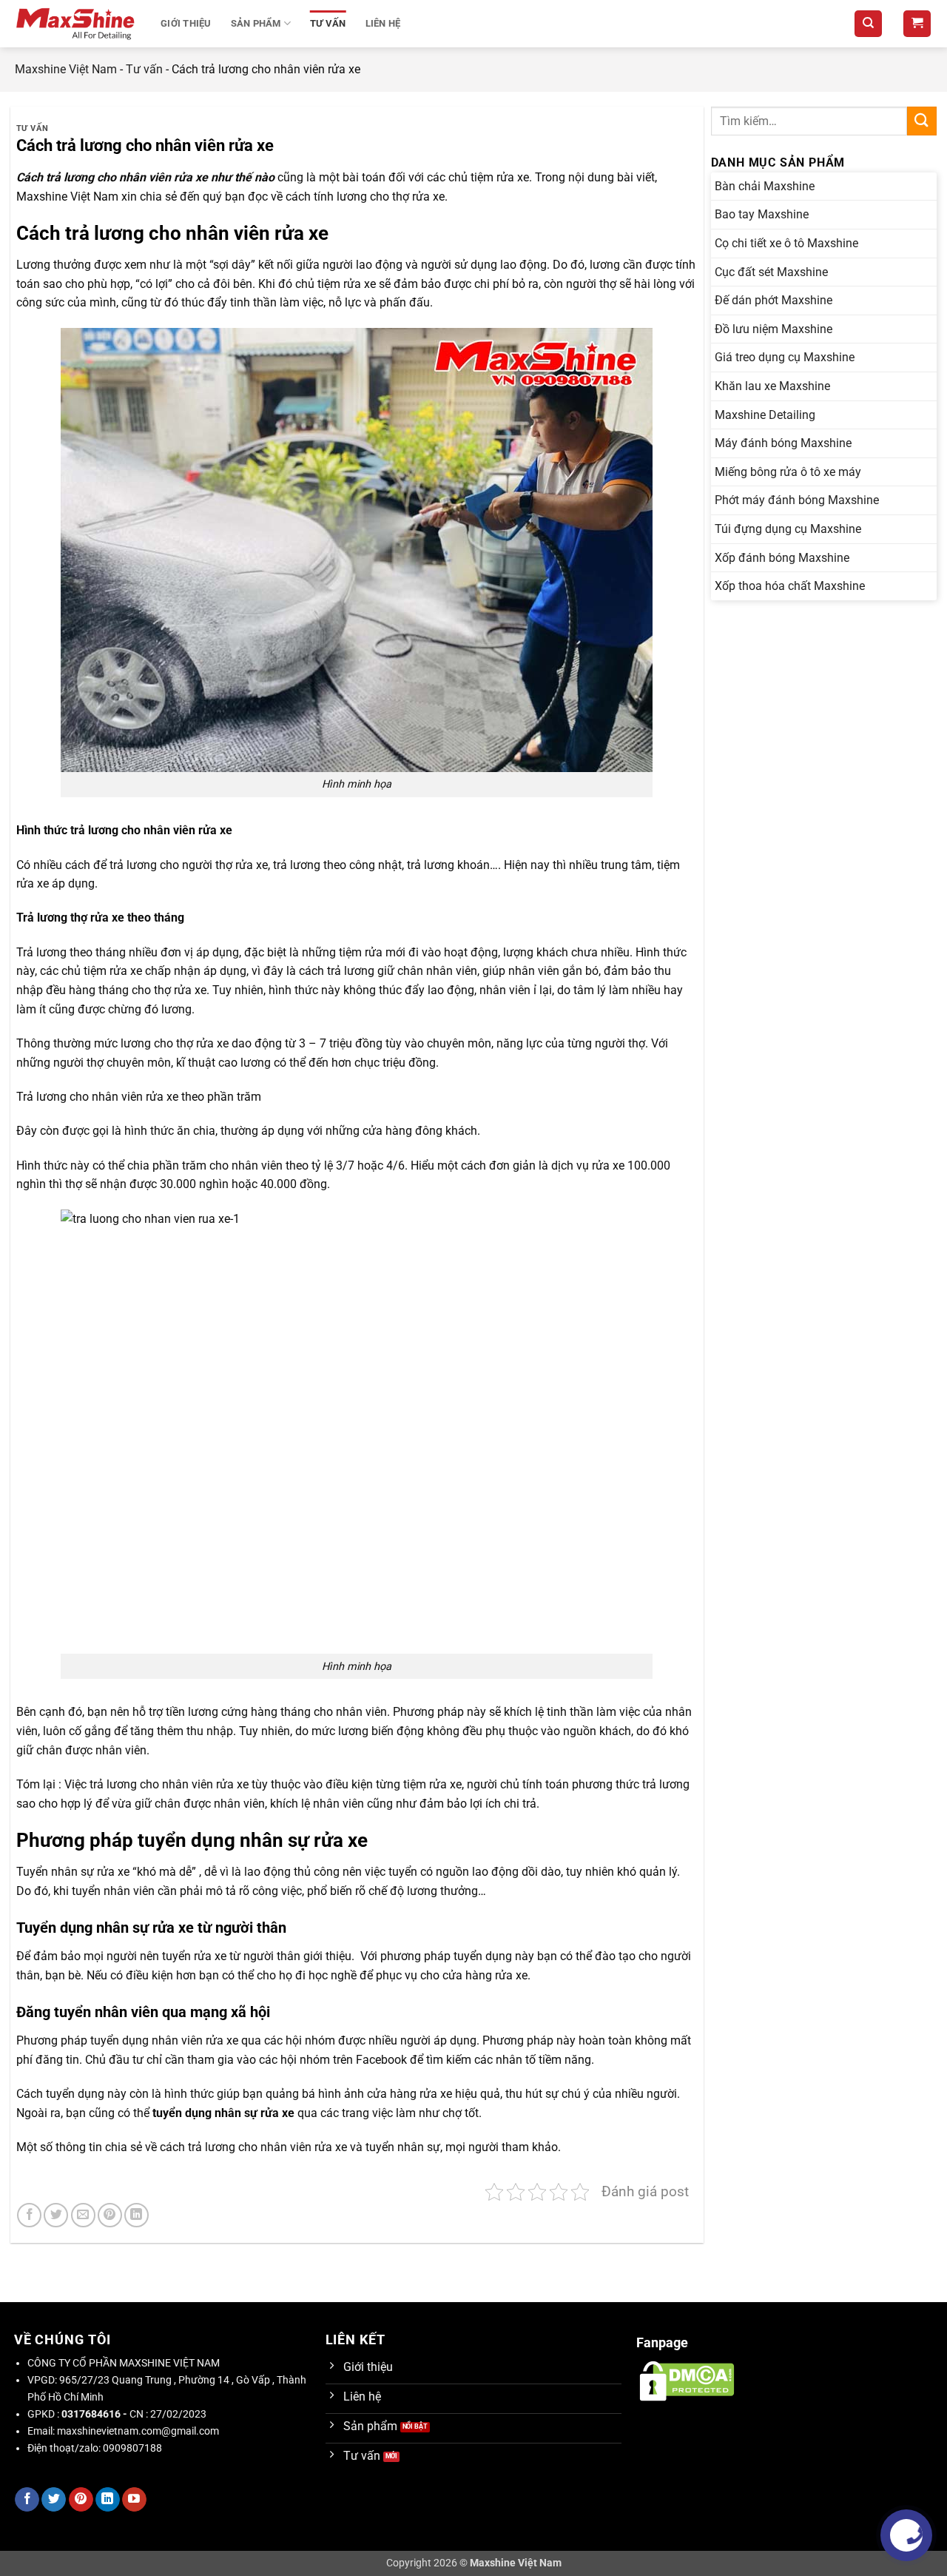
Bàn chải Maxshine (765, 186)
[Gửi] (922, 121)
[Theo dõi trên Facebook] (27, 2500)
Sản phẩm (256, 23)
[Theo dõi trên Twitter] (54, 2500)
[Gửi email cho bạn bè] (83, 2215)
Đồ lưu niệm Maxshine (774, 329)
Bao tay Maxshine (762, 214)
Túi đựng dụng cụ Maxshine (788, 529)
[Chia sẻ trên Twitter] (56, 2215)
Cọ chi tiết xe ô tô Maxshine (786, 243)
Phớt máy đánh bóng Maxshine (797, 500)
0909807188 (132, 2448)
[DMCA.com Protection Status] (687, 2380)
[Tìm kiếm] (868, 24)
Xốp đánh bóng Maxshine (782, 558)
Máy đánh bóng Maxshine (783, 443)
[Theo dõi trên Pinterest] (81, 2500)
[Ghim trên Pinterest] (110, 2215)
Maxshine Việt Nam (66, 69)
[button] (917, 24)
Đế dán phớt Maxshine (774, 300)
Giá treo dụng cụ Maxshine (785, 357)
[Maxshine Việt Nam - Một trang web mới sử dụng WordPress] (77, 24)
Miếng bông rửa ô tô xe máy (788, 472)
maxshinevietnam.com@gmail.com (138, 2431)
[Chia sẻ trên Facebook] (29, 2215)
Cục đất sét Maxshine (771, 272)
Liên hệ (383, 23)
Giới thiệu (186, 23)
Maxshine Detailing (765, 415)
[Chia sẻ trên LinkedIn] (137, 2215)
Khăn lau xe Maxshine (772, 386)
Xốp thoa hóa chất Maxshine (790, 586)
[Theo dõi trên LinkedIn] (108, 2500)
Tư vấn (328, 23)
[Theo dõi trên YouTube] (134, 2500)
